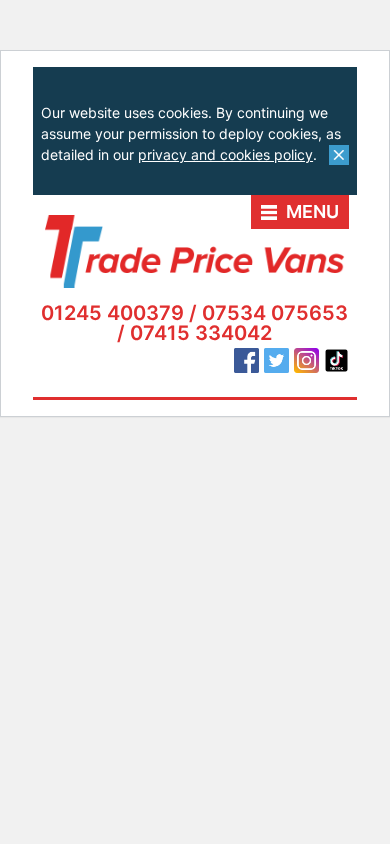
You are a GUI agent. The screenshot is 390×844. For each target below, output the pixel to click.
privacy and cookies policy (225, 154)
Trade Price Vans (195, 251)
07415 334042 (201, 333)
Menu (312, 211)
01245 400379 (112, 313)
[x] (339, 155)
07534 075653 (275, 313)
